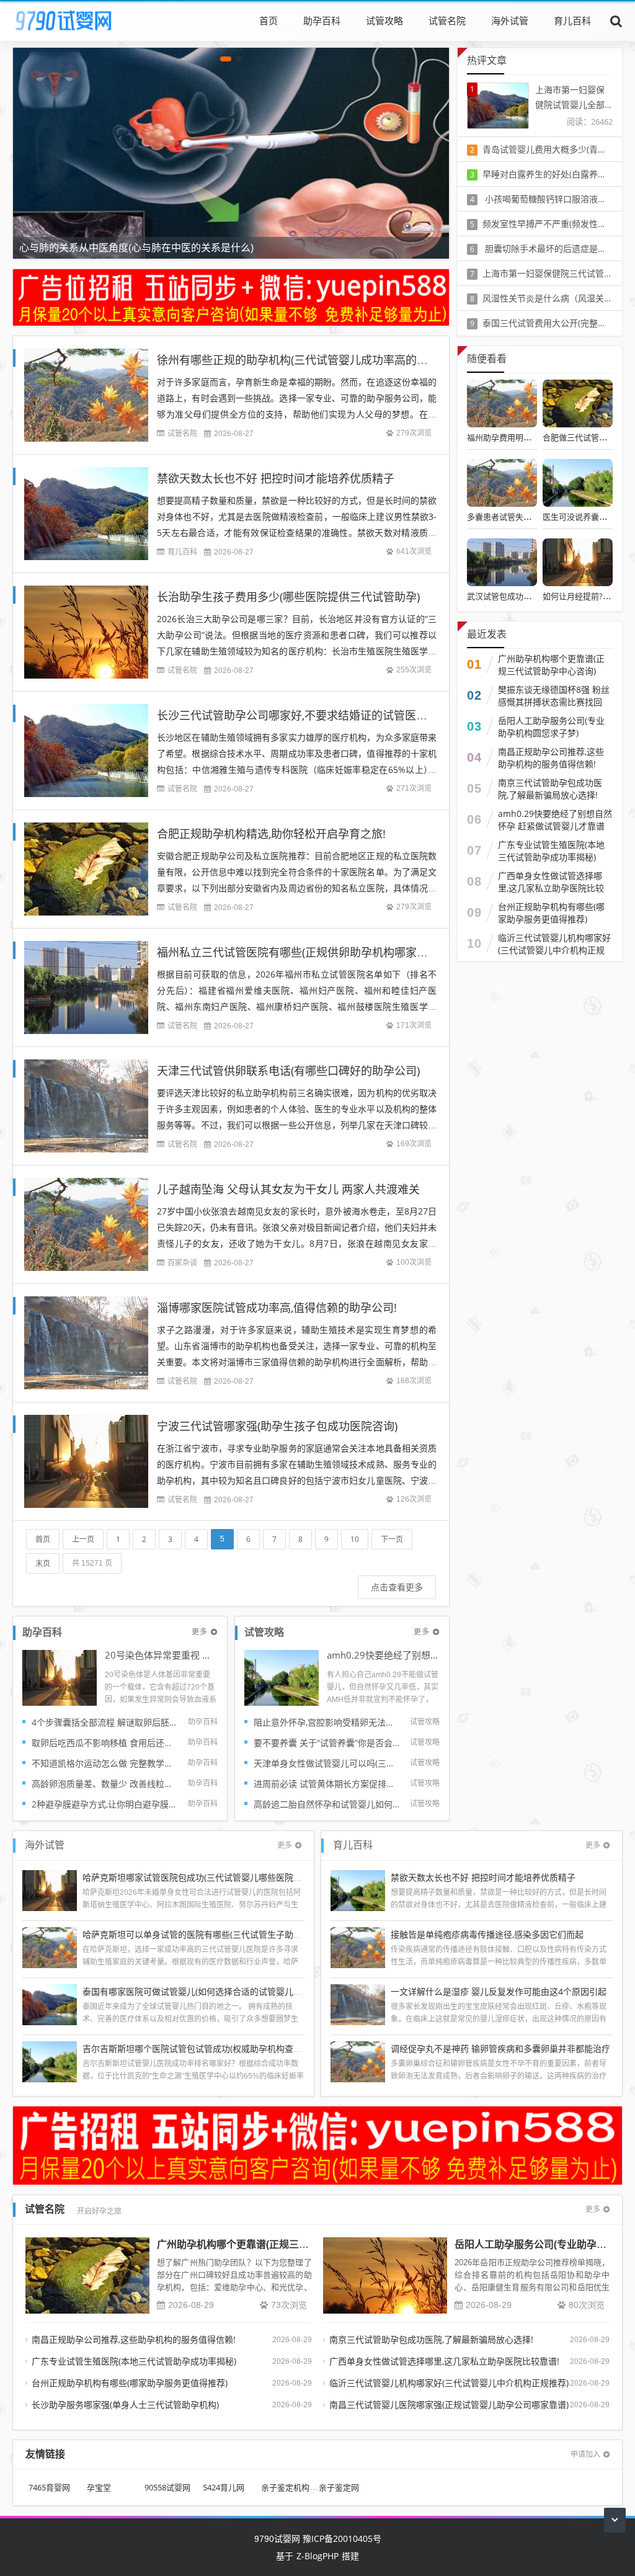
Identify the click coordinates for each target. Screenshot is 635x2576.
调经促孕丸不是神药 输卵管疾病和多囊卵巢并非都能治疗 (500, 2048)
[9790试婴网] (72, 20)
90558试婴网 (167, 2488)
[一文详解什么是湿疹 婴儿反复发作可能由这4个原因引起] (358, 2003)
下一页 (392, 1539)
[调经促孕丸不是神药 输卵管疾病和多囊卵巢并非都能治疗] (358, 2060)
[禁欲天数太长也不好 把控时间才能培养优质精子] (358, 1889)
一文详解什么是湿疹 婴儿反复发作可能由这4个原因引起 (499, 1991)
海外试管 (510, 20)
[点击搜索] (616, 20)
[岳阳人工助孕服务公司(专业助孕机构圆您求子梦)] (385, 2275)
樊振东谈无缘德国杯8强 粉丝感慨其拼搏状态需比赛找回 (554, 696)
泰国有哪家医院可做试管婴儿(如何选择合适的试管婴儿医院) (198, 1991)
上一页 (83, 1539)
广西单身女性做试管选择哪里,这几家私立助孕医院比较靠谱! (551, 888)
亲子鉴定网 (339, 2488)
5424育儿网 (224, 2488)
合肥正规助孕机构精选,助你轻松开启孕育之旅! (271, 834)
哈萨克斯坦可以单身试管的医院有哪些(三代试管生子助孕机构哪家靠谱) (220, 1934)
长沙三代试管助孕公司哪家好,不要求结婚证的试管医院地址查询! (316, 715)
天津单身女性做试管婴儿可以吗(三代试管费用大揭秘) (327, 1763)
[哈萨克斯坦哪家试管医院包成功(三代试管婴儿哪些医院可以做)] (50, 1889)
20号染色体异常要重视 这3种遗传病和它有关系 (161, 1656)
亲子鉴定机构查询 (293, 2488)
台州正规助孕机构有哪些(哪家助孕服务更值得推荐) (551, 913)
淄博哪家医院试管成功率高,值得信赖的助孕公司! (277, 1308)
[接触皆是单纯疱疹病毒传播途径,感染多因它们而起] (358, 1946)
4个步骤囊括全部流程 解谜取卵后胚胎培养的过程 (105, 1722)
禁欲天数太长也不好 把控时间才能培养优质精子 (276, 478)
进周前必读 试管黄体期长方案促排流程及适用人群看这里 (327, 1784)
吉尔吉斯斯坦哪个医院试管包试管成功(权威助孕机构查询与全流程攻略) (220, 2048)
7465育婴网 (49, 2488)
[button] (226, 59)
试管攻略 (384, 20)
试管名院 (447, 20)
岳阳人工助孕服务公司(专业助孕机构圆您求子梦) (551, 727)
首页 (269, 20)
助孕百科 (322, 20)
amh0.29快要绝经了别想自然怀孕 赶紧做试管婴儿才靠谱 (383, 1656)
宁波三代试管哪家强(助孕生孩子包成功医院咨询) (277, 1426)
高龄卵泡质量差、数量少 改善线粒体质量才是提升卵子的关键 (105, 1784)
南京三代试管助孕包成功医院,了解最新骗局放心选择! (550, 789)
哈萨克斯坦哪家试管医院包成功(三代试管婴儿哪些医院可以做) (202, 1877)
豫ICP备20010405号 (341, 2538)
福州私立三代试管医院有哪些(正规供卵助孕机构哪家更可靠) (305, 952)
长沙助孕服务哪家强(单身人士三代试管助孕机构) (125, 2404)
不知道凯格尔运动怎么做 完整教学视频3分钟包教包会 (105, 1763)
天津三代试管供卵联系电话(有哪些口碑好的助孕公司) (288, 1071)
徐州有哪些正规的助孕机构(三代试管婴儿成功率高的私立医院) (311, 360)
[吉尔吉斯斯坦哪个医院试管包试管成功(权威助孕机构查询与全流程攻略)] (50, 2060)
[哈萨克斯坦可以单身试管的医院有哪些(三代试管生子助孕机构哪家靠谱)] (50, 1946)
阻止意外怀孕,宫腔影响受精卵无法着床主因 (327, 1722)
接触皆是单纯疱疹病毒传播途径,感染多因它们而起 (487, 1934)
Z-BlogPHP (317, 2556)
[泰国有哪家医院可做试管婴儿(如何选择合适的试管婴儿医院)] (50, 2003)
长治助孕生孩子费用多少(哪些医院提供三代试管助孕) (288, 597)
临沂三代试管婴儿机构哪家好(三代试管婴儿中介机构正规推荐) (554, 950)
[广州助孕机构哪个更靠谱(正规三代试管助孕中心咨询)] (87, 2275)
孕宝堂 (99, 2488)
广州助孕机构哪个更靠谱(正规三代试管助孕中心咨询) (551, 665)
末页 (43, 1563)
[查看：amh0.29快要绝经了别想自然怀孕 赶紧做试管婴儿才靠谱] (282, 1677)
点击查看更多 (397, 1587)
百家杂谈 (182, 1263)
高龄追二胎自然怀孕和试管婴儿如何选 (327, 1804)
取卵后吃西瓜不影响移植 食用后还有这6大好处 (105, 1743)
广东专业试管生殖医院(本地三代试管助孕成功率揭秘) (551, 851)
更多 (200, 1632)
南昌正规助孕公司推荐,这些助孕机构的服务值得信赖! (551, 758)
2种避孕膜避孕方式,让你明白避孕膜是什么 (105, 1804)
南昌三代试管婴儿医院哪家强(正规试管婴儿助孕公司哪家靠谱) (449, 2404)
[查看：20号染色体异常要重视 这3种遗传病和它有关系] (60, 1677)
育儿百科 (572, 20)
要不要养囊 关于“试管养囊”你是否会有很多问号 (327, 1743)
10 (355, 1539)
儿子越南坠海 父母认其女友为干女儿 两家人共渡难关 (288, 1189)
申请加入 (585, 2454)
